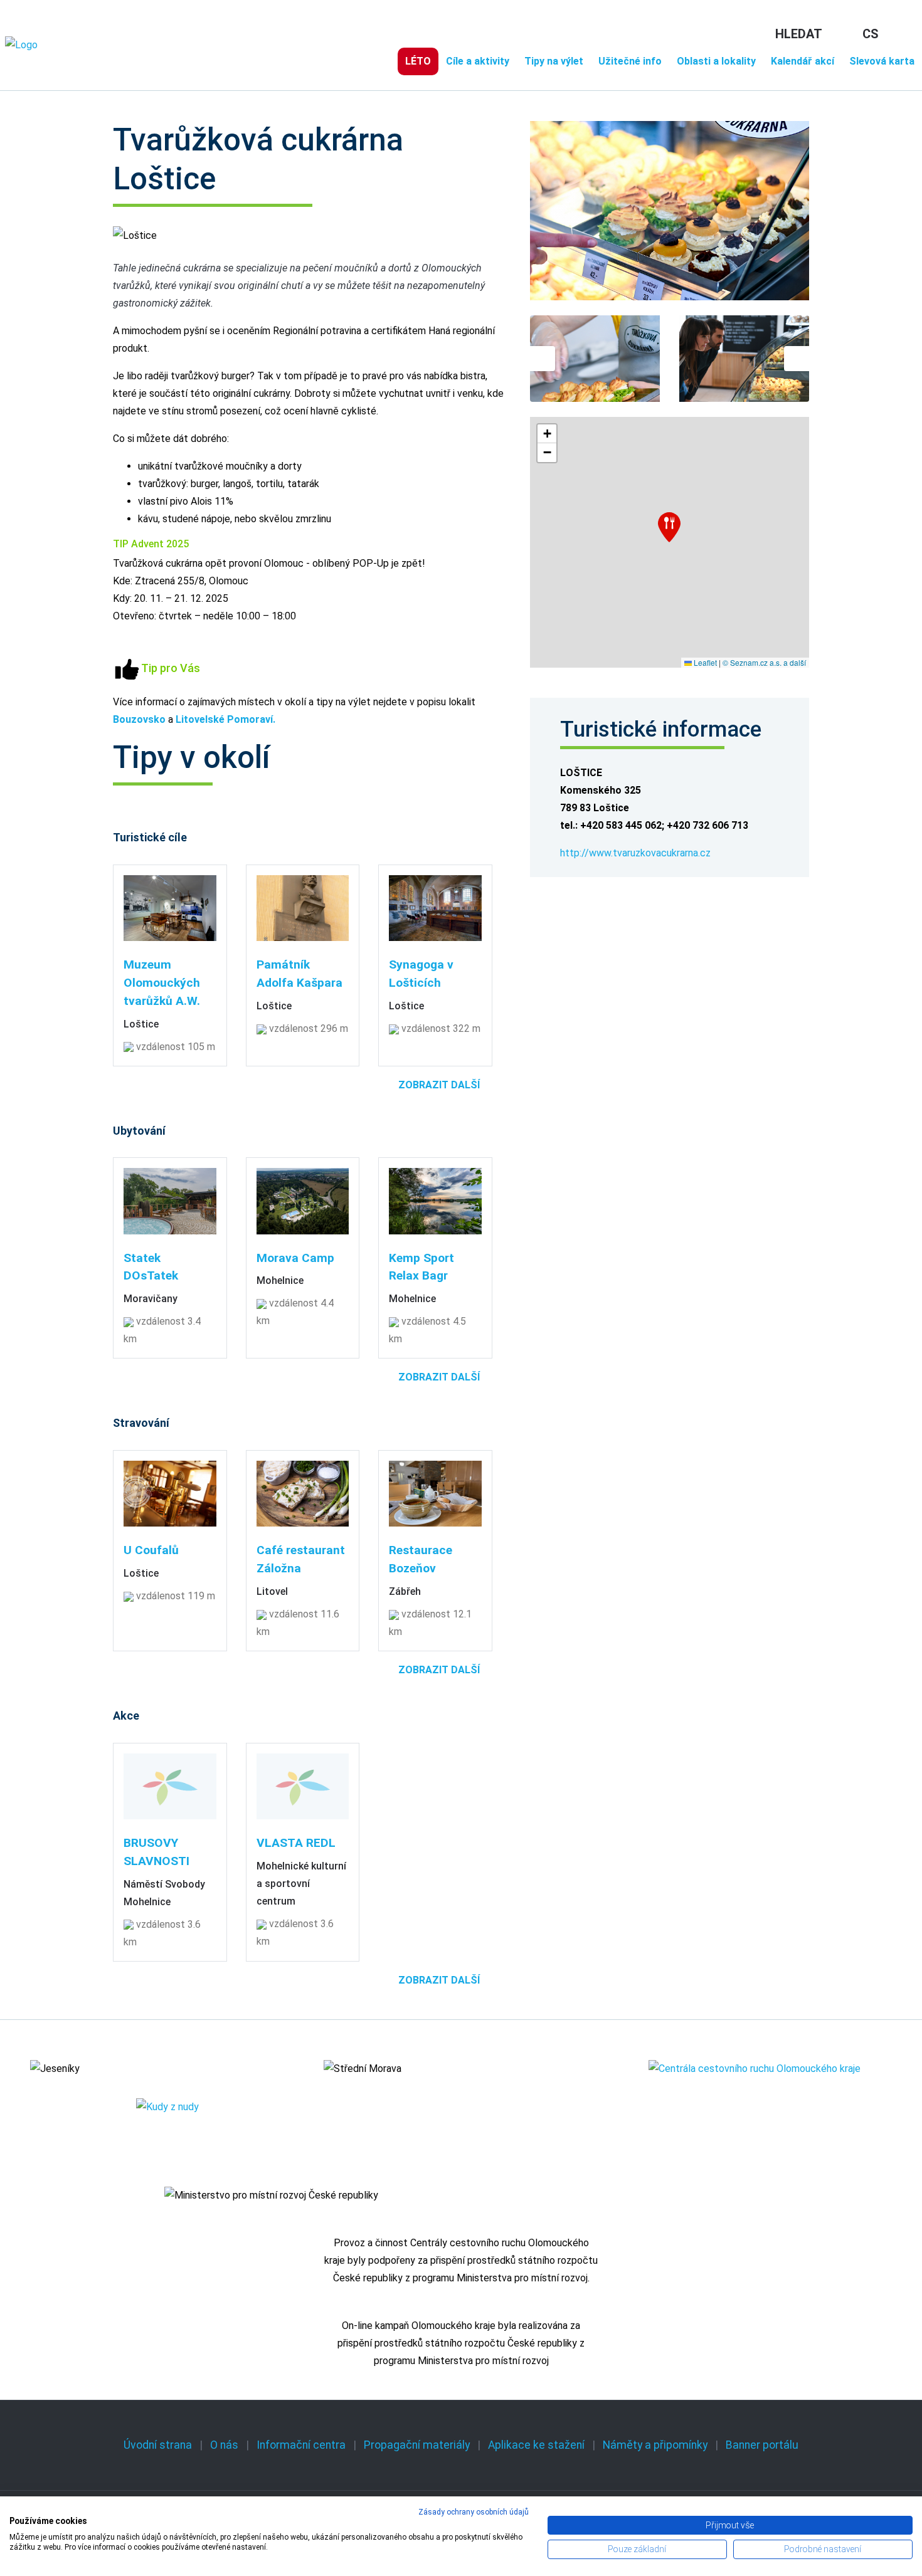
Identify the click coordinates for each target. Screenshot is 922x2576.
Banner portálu (762, 2445)
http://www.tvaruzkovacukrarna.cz (635, 853)
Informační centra (301, 2445)
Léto (418, 61)
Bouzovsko (139, 719)
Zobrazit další (439, 1085)
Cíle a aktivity (478, 61)
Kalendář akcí (803, 61)
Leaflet (704, 662)
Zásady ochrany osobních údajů (474, 2512)
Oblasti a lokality (716, 61)
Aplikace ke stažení (536, 2445)
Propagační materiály (417, 2445)
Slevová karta (882, 61)
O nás (224, 2445)
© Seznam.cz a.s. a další (764, 662)
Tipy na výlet (554, 61)
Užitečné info (630, 61)
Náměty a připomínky (655, 2445)
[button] (669, 527)
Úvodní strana (158, 2445)
